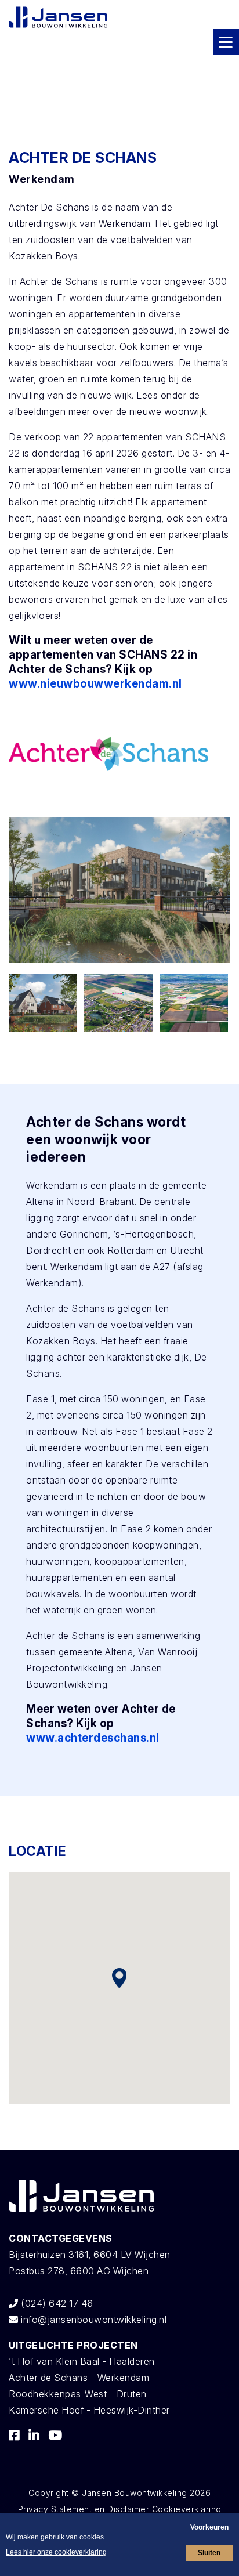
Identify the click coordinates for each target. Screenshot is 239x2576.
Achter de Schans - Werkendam (79, 2378)
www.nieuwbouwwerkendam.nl (95, 684)
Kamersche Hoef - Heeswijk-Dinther (89, 2410)
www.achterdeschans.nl (93, 1738)
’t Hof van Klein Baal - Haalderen (82, 2361)
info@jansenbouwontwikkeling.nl (93, 2320)
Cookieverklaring (187, 2509)
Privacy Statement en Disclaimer (84, 2509)
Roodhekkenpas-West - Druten (78, 2394)
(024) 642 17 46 (56, 2303)
